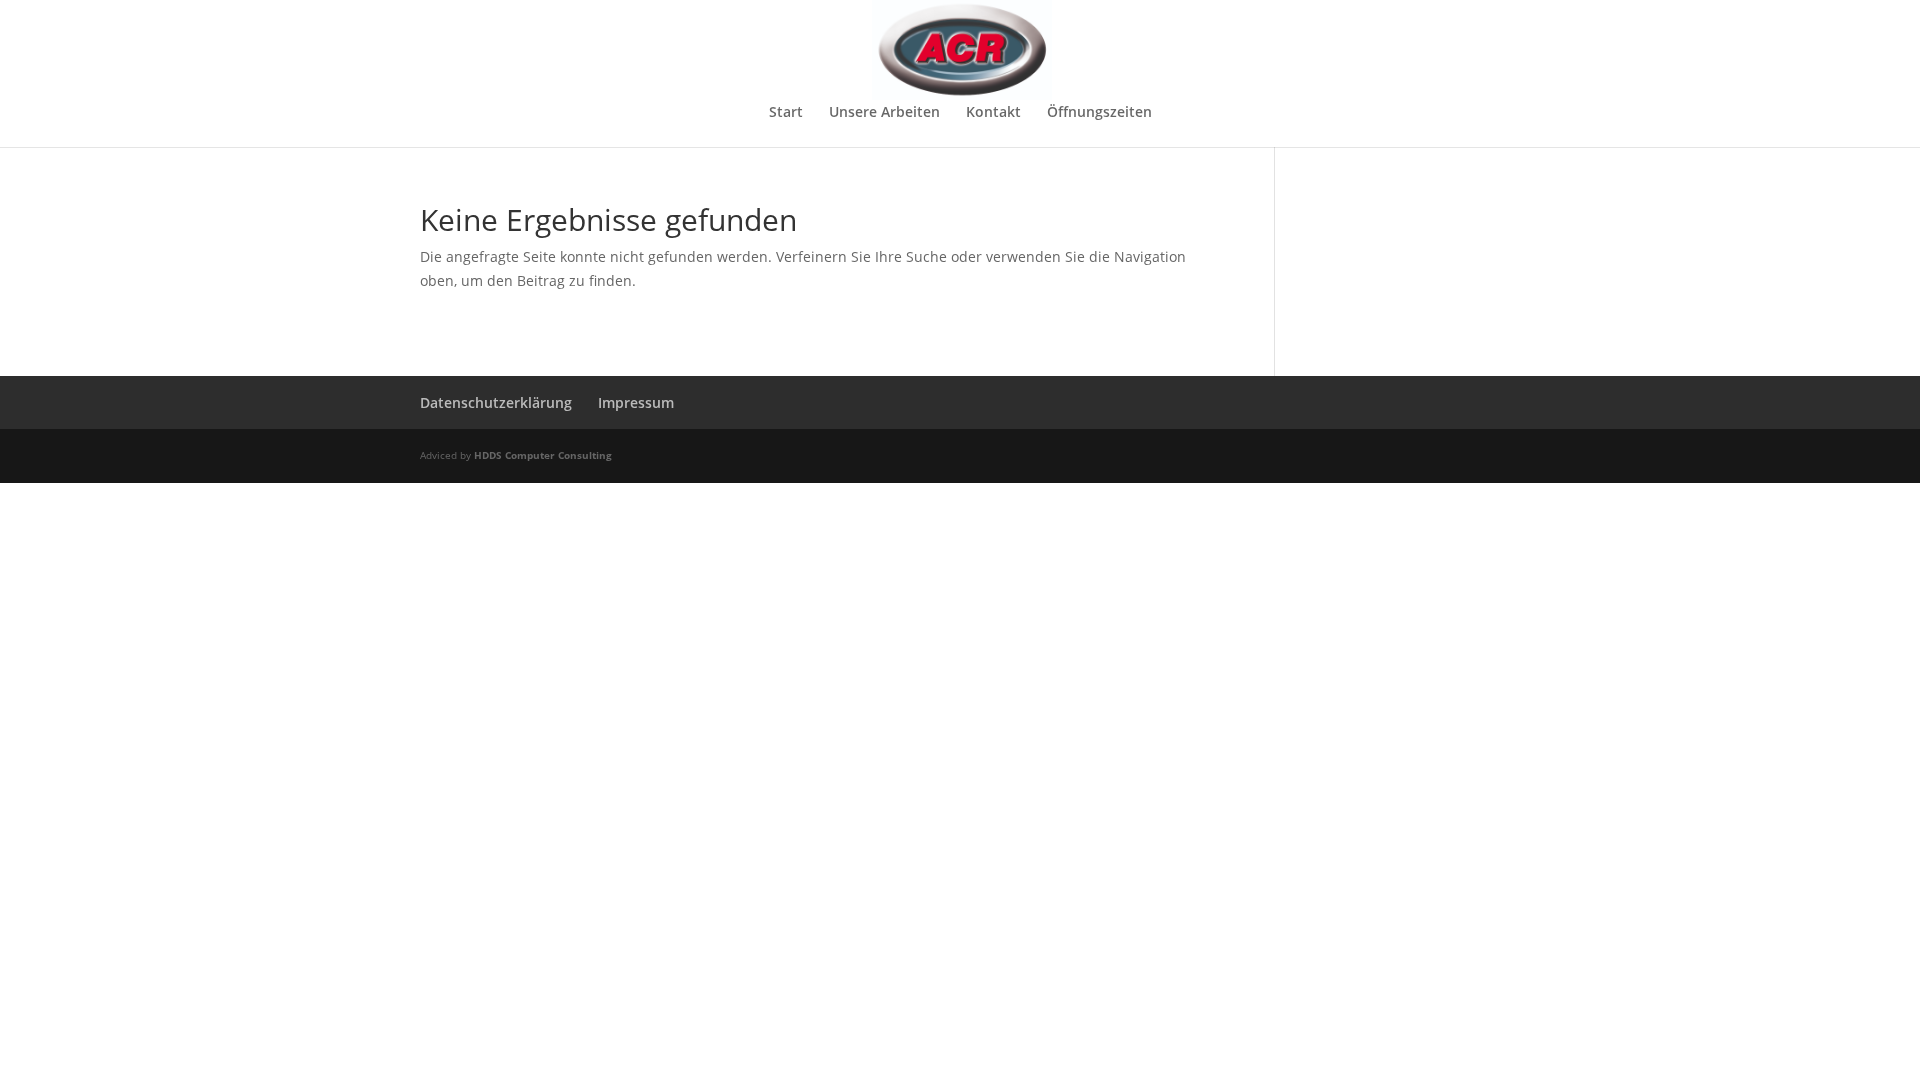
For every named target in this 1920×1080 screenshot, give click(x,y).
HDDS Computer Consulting (543, 455)
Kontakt (993, 113)
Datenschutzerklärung (496, 402)
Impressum (636, 402)
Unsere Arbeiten (884, 113)
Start (786, 113)
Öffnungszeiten (1099, 113)
